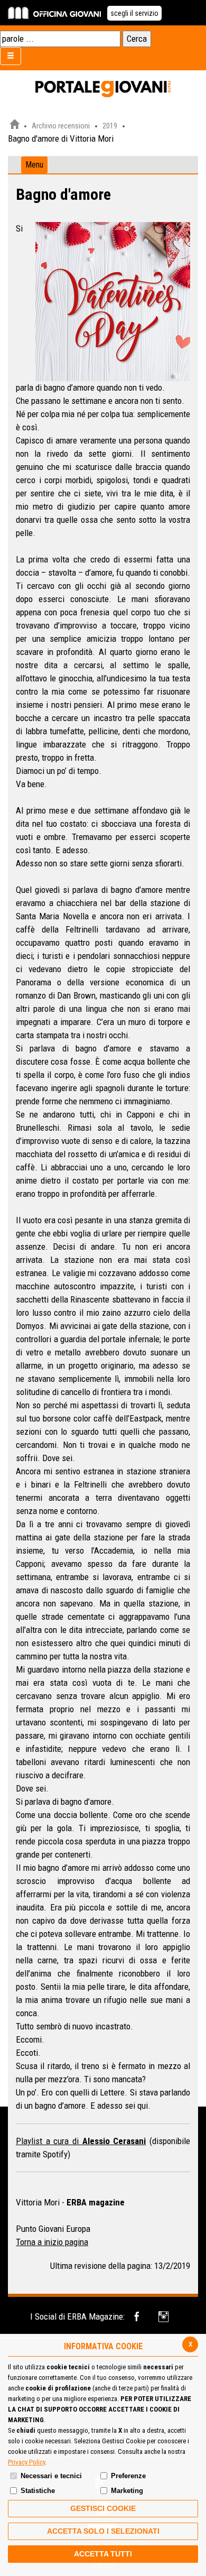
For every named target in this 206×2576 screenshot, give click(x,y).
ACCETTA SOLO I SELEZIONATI (103, 2531)
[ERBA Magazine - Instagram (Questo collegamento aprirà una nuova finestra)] (165, 2317)
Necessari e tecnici (51, 2476)
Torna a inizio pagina (52, 2242)
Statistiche (38, 2491)
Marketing (127, 2491)
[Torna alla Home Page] (14, 126)
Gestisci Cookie (103, 2508)
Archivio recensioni (61, 126)
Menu (34, 165)
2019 (110, 126)
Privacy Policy (26, 2462)
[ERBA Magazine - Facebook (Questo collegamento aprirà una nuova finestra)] (139, 2317)
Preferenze (128, 2476)
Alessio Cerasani (114, 2141)
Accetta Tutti (103, 2554)
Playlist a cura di (49, 2141)
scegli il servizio (134, 13)
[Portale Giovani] (103, 89)
